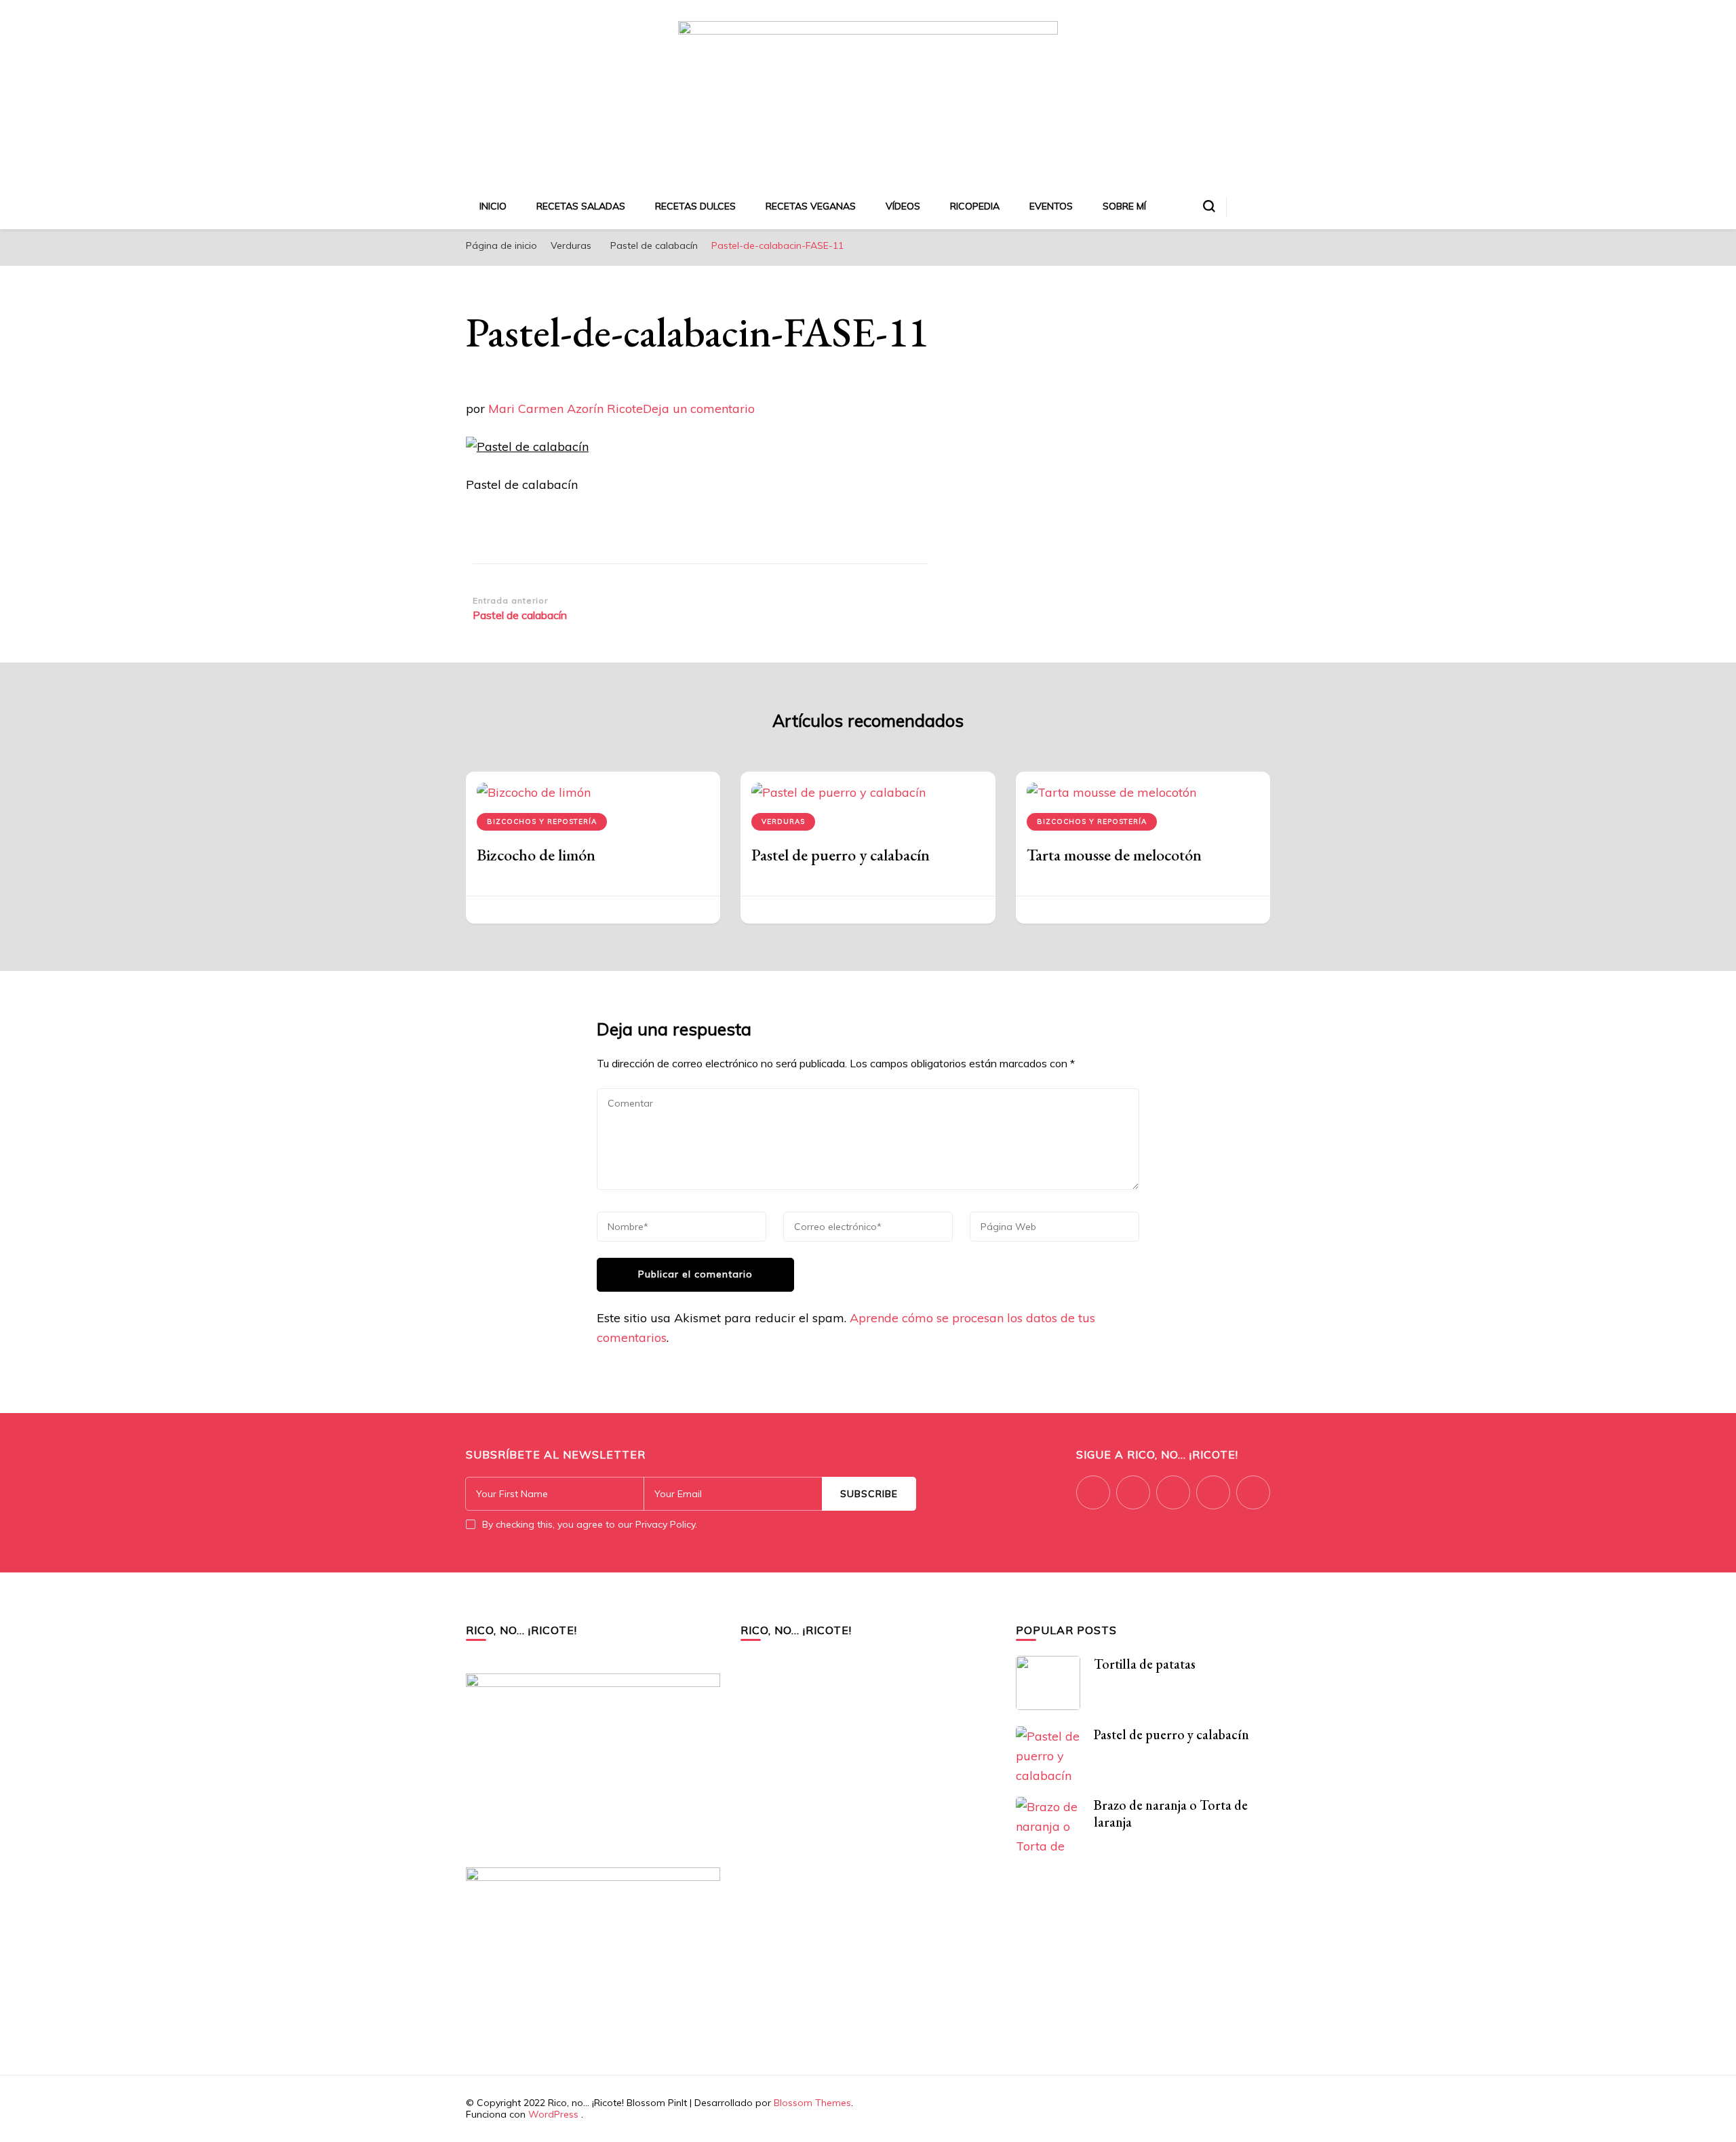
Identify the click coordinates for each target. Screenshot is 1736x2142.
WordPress (553, 2114)
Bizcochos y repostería (542, 821)
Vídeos (903, 206)
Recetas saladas (581, 206)
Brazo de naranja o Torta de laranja (1171, 1813)
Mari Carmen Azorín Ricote (566, 409)
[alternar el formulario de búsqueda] (1209, 206)
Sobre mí (1124, 206)
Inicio (493, 206)
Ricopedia (975, 206)
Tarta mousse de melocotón (1114, 855)
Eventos (1051, 206)
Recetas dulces (695, 206)
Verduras (571, 245)
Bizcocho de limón (536, 855)
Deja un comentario (699, 409)
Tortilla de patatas (1145, 1664)
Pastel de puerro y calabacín (841, 855)
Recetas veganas (811, 206)
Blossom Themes (812, 2103)
